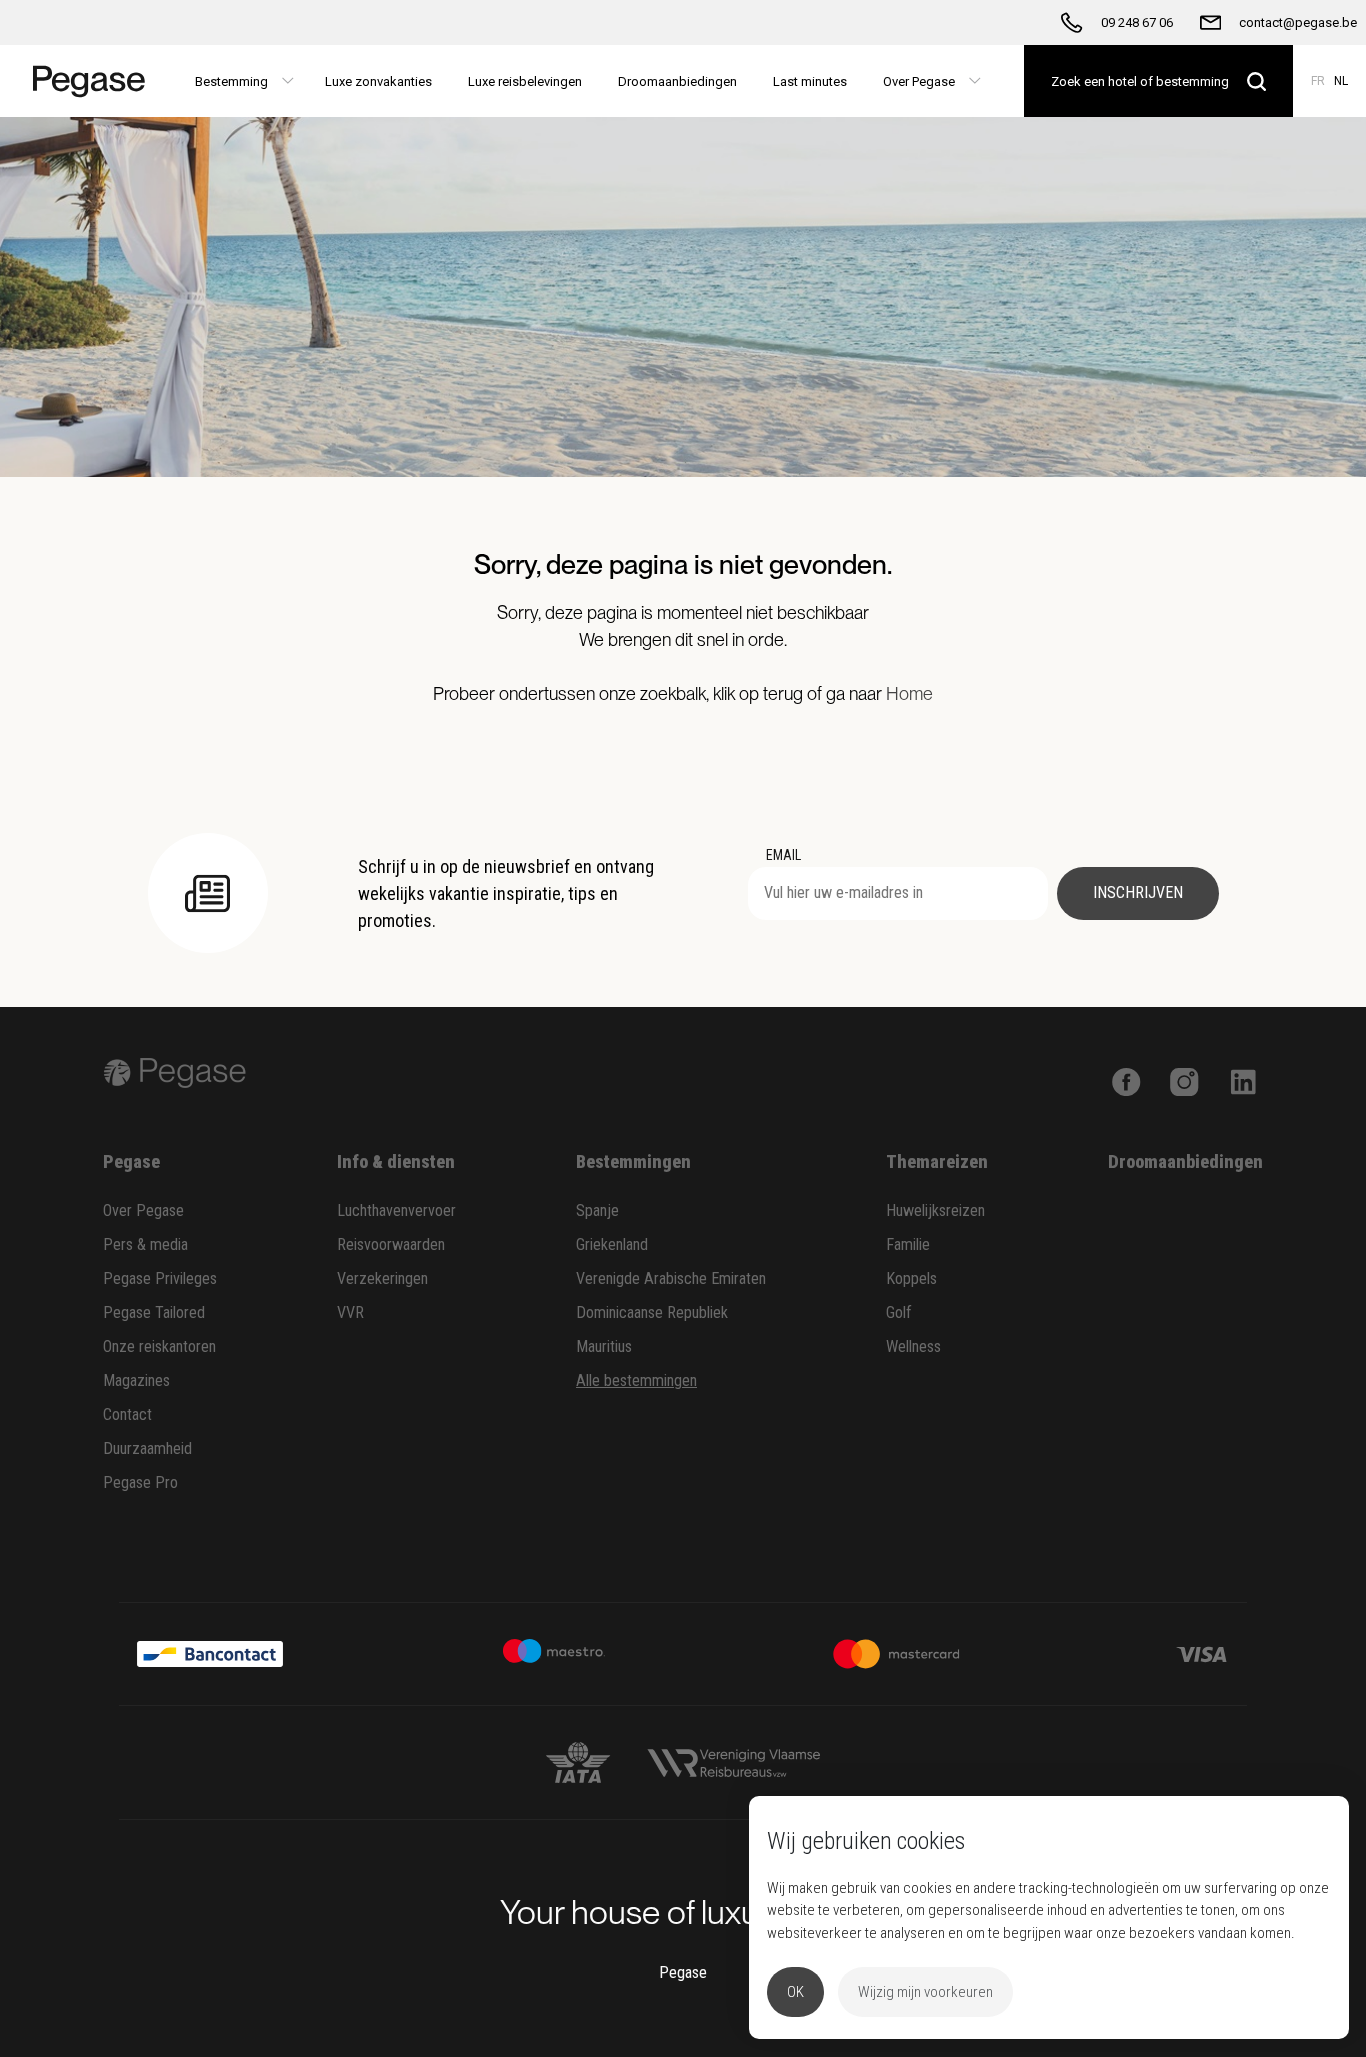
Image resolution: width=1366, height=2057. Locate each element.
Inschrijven (1138, 892)
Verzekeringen (382, 1278)
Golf (899, 1312)
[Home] (82, 81)
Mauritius (604, 1346)
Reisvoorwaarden (391, 1244)
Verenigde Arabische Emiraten (671, 1278)
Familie (908, 1244)
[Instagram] (1184, 1079)
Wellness (913, 1346)
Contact (127, 1414)
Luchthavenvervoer (396, 1210)
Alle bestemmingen (636, 1380)
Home (909, 693)
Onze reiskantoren (159, 1346)
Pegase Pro (140, 1482)
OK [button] (795, 1992)
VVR (350, 1312)
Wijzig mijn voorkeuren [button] (925, 1992)
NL (1341, 81)
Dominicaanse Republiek (652, 1312)
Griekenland (612, 1244)
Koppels (911, 1278)
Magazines (136, 1380)
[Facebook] (1126, 1079)
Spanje (597, 1210)
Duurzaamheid (147, 1448)
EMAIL (783, 855)
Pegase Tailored (154, 1312)
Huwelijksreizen (935, 1210)
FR (1318, 81)
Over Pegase (143, 1210)
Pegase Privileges (160, 1278)
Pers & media (145, 1244)
